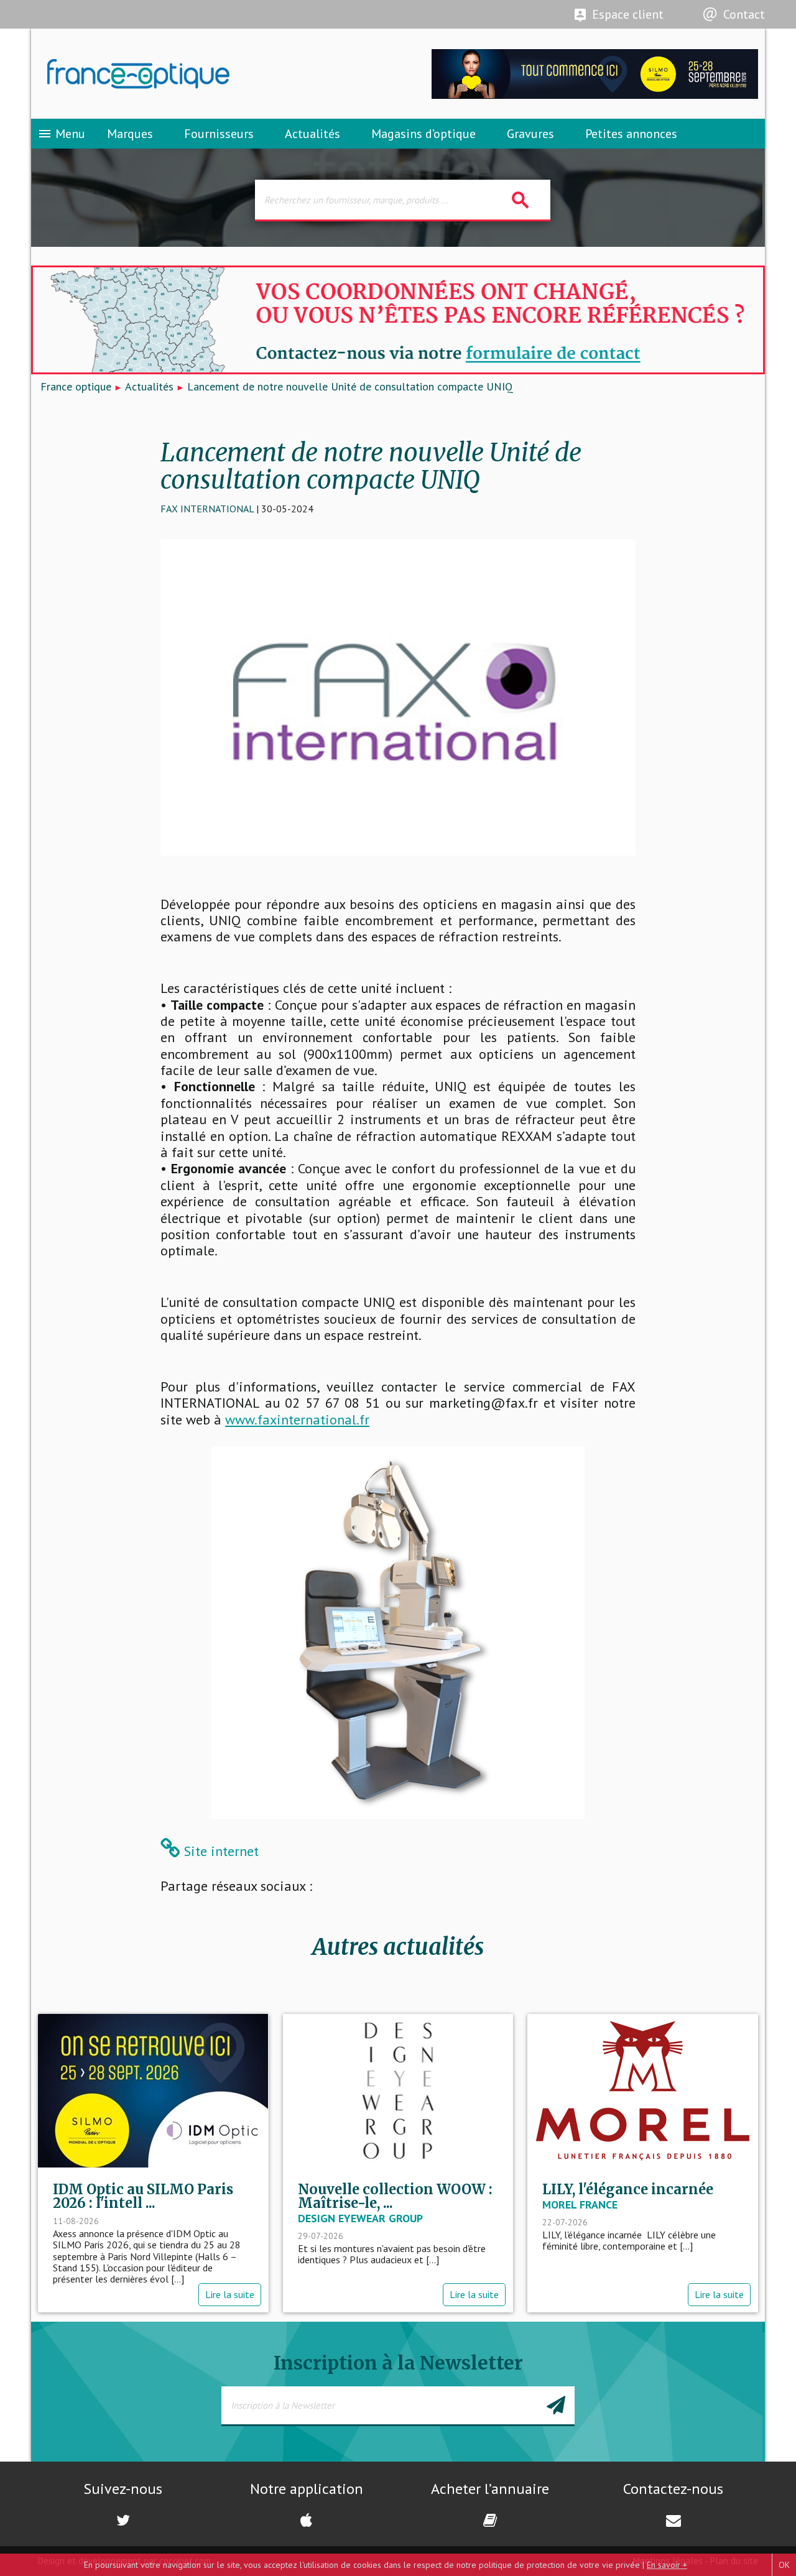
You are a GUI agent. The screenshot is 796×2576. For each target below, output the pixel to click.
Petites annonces (631, 134)
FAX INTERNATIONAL (207, 509)
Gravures (530, 134)
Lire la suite (230, 2294)
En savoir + (667, 2565)
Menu (61, 134)
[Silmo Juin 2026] (595, 95)
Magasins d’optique (423, 134)
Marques (130, 134)
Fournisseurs (219, 134)
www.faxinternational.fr (297, 1420)
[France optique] (215, 74)
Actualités (312, 134)
